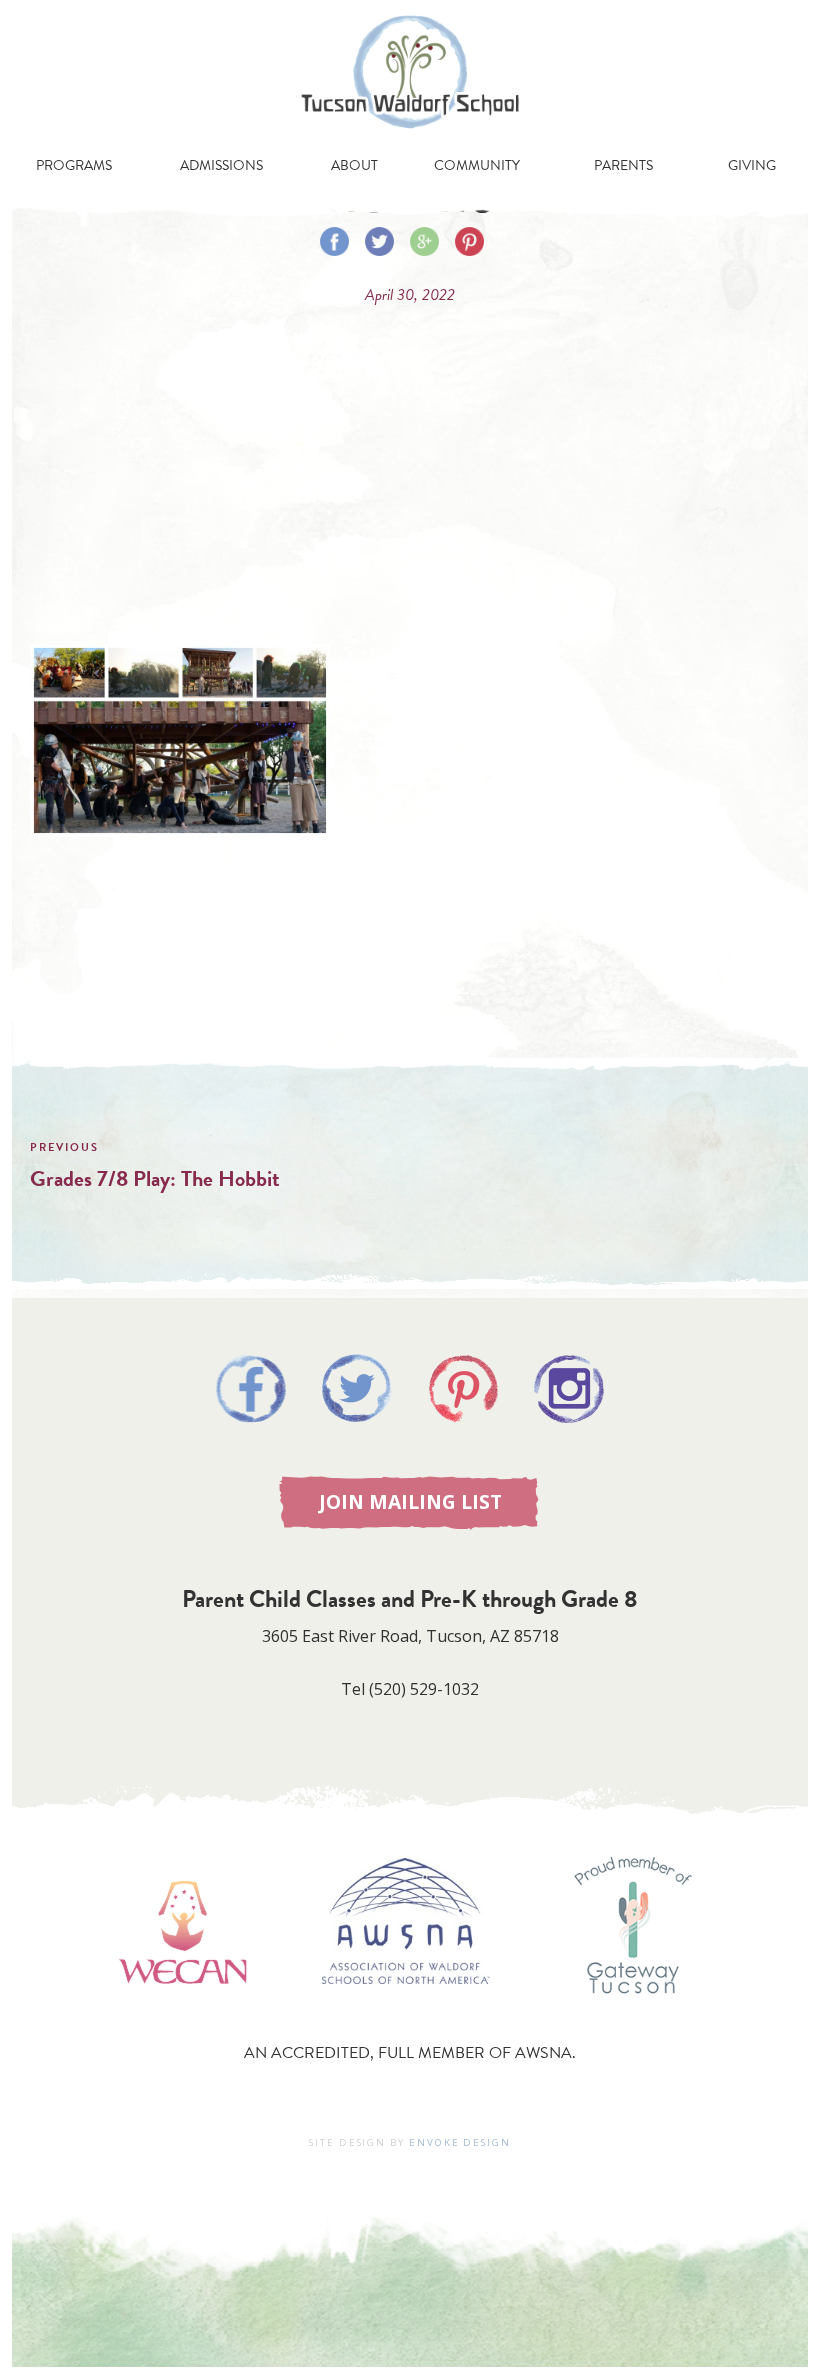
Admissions (221, 165)
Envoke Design (460, 2142)
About (354, 165)
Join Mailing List (410, 1501)
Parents (623, 165)
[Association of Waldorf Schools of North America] (406, 2013)
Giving (752, 165)
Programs (74, 165)
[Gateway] (633, 2013)
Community (477, 165)
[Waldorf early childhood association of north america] (182, 2013)
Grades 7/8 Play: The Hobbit (155, 1178)
